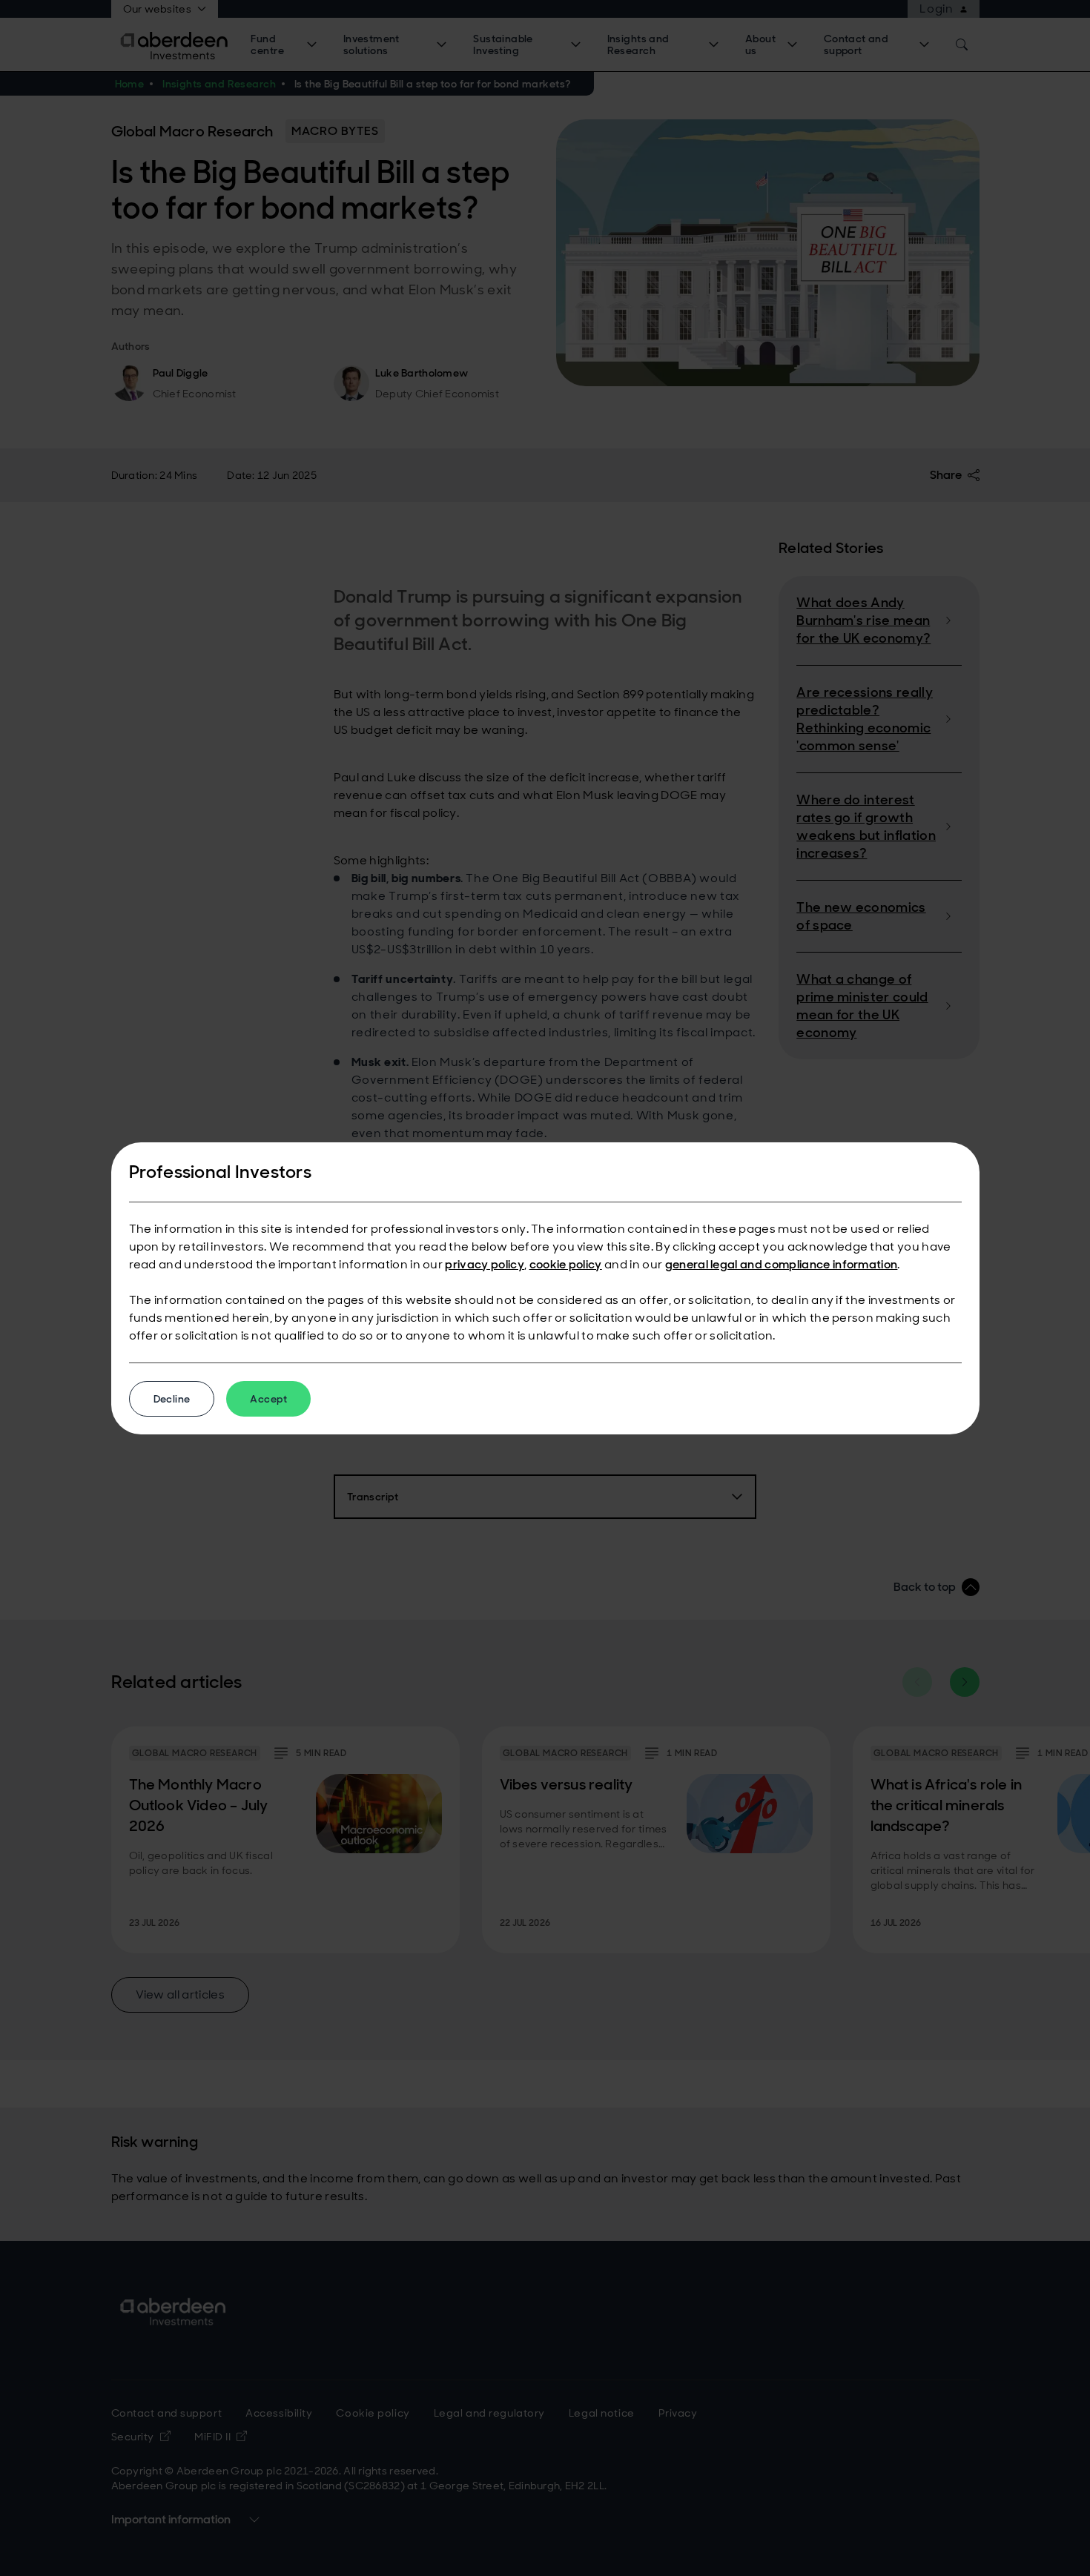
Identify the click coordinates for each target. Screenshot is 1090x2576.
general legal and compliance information (782, 1264)
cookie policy (566, 1264)
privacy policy (484, 1264)
